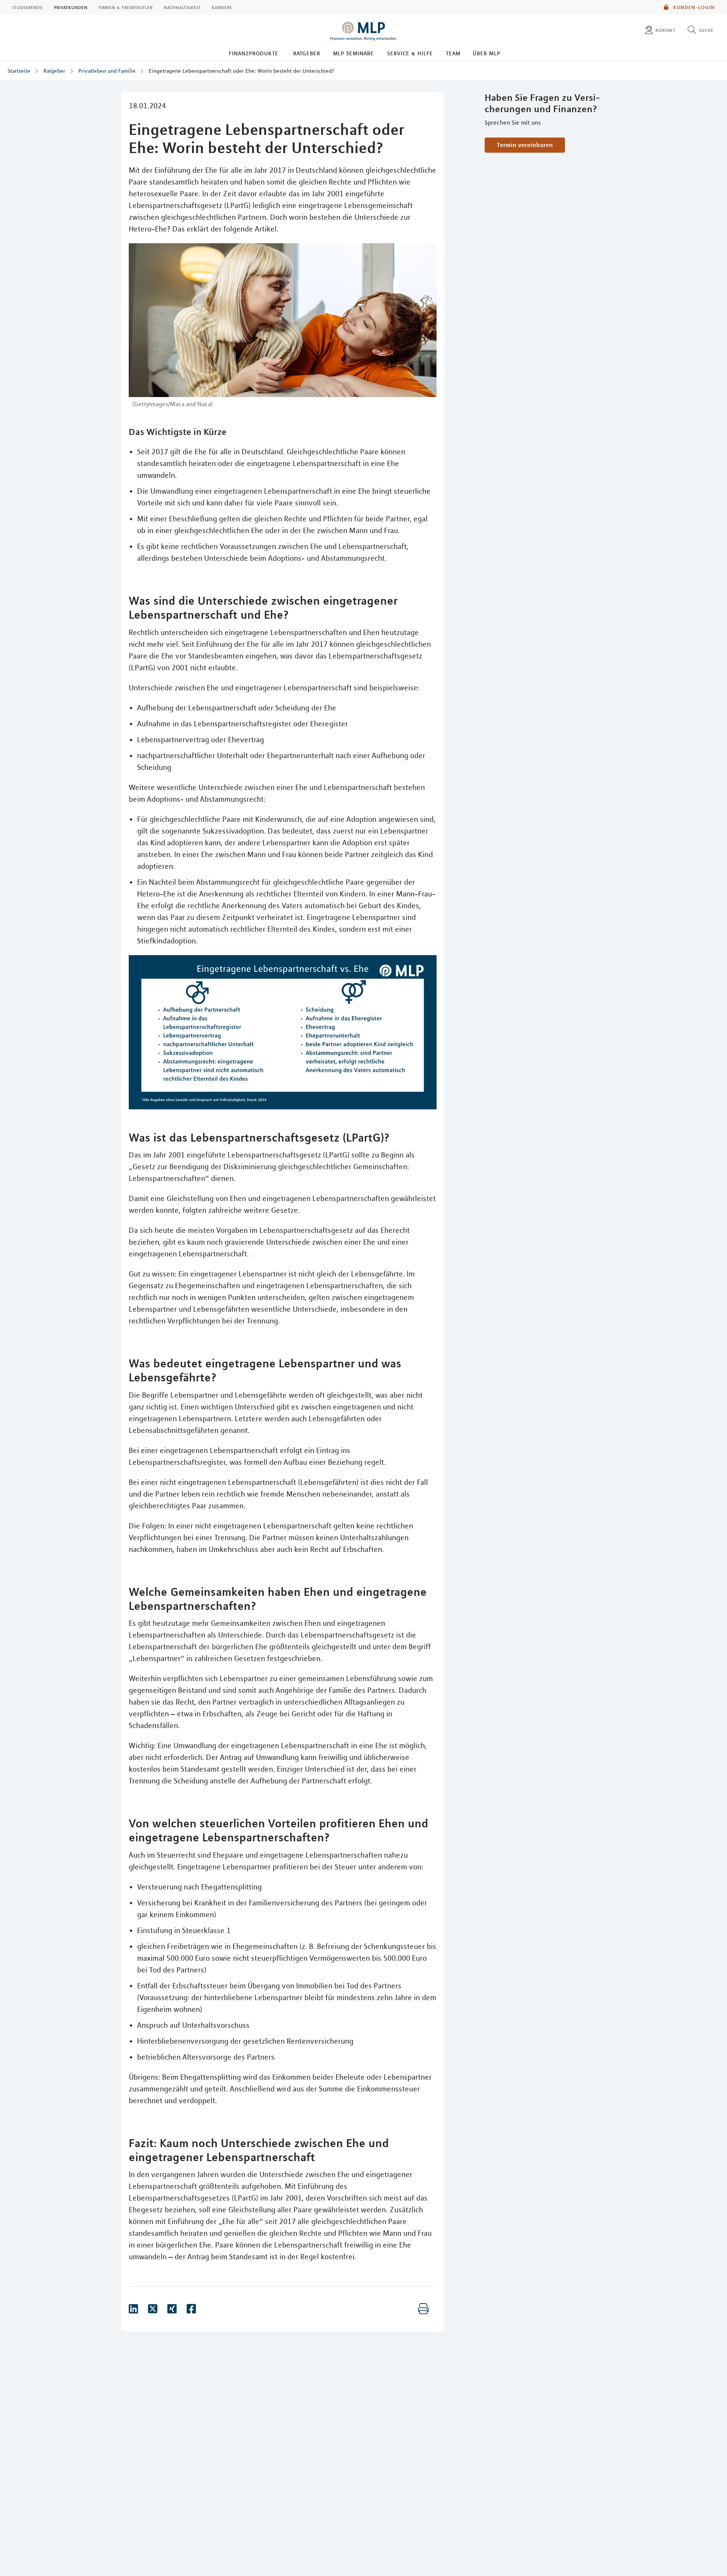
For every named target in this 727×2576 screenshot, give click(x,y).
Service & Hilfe (410, 53)
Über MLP (486, 53)
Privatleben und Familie (107, 71)
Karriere (222, 7)
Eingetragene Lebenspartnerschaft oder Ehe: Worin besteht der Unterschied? (242, 71)
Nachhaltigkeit (182, 7)
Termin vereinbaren (525, 145)
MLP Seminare (353, 53)
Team (453, 53)
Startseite (19, 71)
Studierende (27, 7)
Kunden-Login (693, 7)
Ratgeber (307, 53)
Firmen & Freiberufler (126, 7)
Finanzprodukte (254, 53)
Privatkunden (71, 7)
